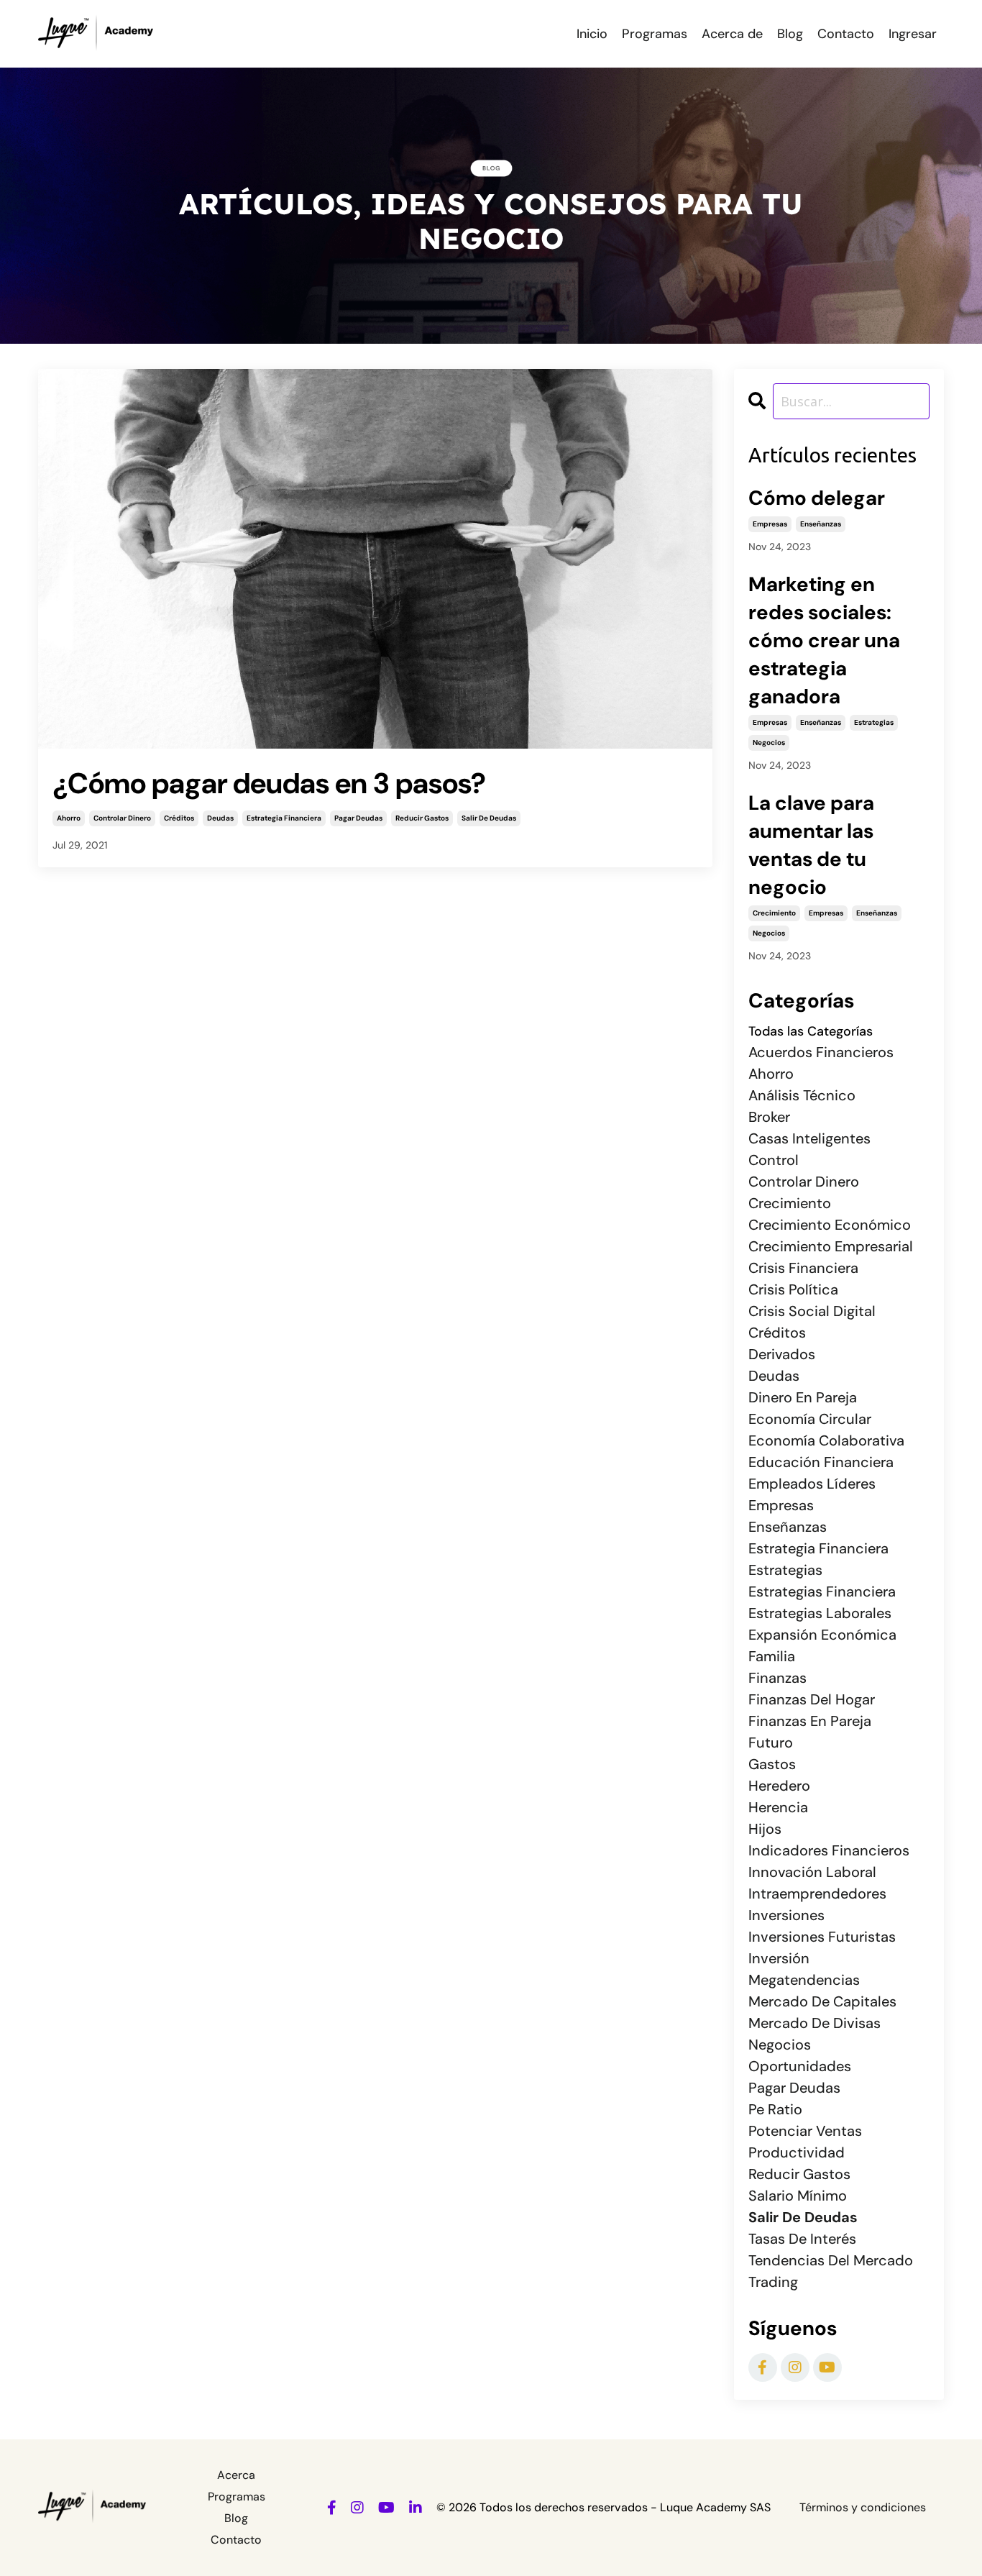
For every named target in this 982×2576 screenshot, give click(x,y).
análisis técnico (802, 1095)
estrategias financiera (822, 1591)
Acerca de (732, 34)
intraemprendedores (817, 1894)
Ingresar (913, 34)
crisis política (793, 1289)
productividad (797, 2152)
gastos (772, 1764)
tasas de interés (802, 2239)
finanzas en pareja (810, 1721)
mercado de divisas (814, 2023)
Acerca (236, 2475)
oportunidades (800, 2066)
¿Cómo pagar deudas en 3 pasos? (269, 783)
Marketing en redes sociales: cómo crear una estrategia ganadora (824, 640)
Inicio (592, 34)
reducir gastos (422, 818)
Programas (655, 34)
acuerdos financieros (821, 1052)
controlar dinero (122, 818)
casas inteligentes (809, 1138)
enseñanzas (821, 524)
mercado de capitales (822, 2001)
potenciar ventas (805, 2131)
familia (772, 1656)
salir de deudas (489, 818)
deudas (220, 818)
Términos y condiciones (863, 2507)
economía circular (810, 1419)
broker (769, 1117)
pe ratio (775, 2109)
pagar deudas (358, 818)
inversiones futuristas (822, 1937)
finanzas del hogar (812, 1699)
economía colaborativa (826, 1440)
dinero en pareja (803, 1397)
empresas (770, 524)
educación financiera (821, 1462)
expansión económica (822, 1635)
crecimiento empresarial (831, 1246)
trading (773, 2282)
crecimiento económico (830, 1225)
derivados (782, 1354)
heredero (779, 1786)
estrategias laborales (820, 1613)
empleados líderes (812, 1484)
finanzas (777, 1678)
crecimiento (774, 913)
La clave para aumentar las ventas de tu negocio (811, 845)
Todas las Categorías (811, 1031)
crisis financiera (803, 1268)
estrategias (874, 722)
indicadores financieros (829, 1850)
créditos (179, 818)
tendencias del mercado (831, 2260)
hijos (765, 1829)
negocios (769, 743)
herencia (778, 1807)
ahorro (69, 818)
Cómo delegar (817, 498)
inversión (779, 1958)
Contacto (846, 34)
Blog (790, 34)
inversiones (786, 1915)
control (774, 1160)
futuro (771, 1743)
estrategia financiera (284, 818)
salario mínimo (798, 2196)
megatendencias (804, 1980)
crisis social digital (812, 1311)
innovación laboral (812, 1872)
